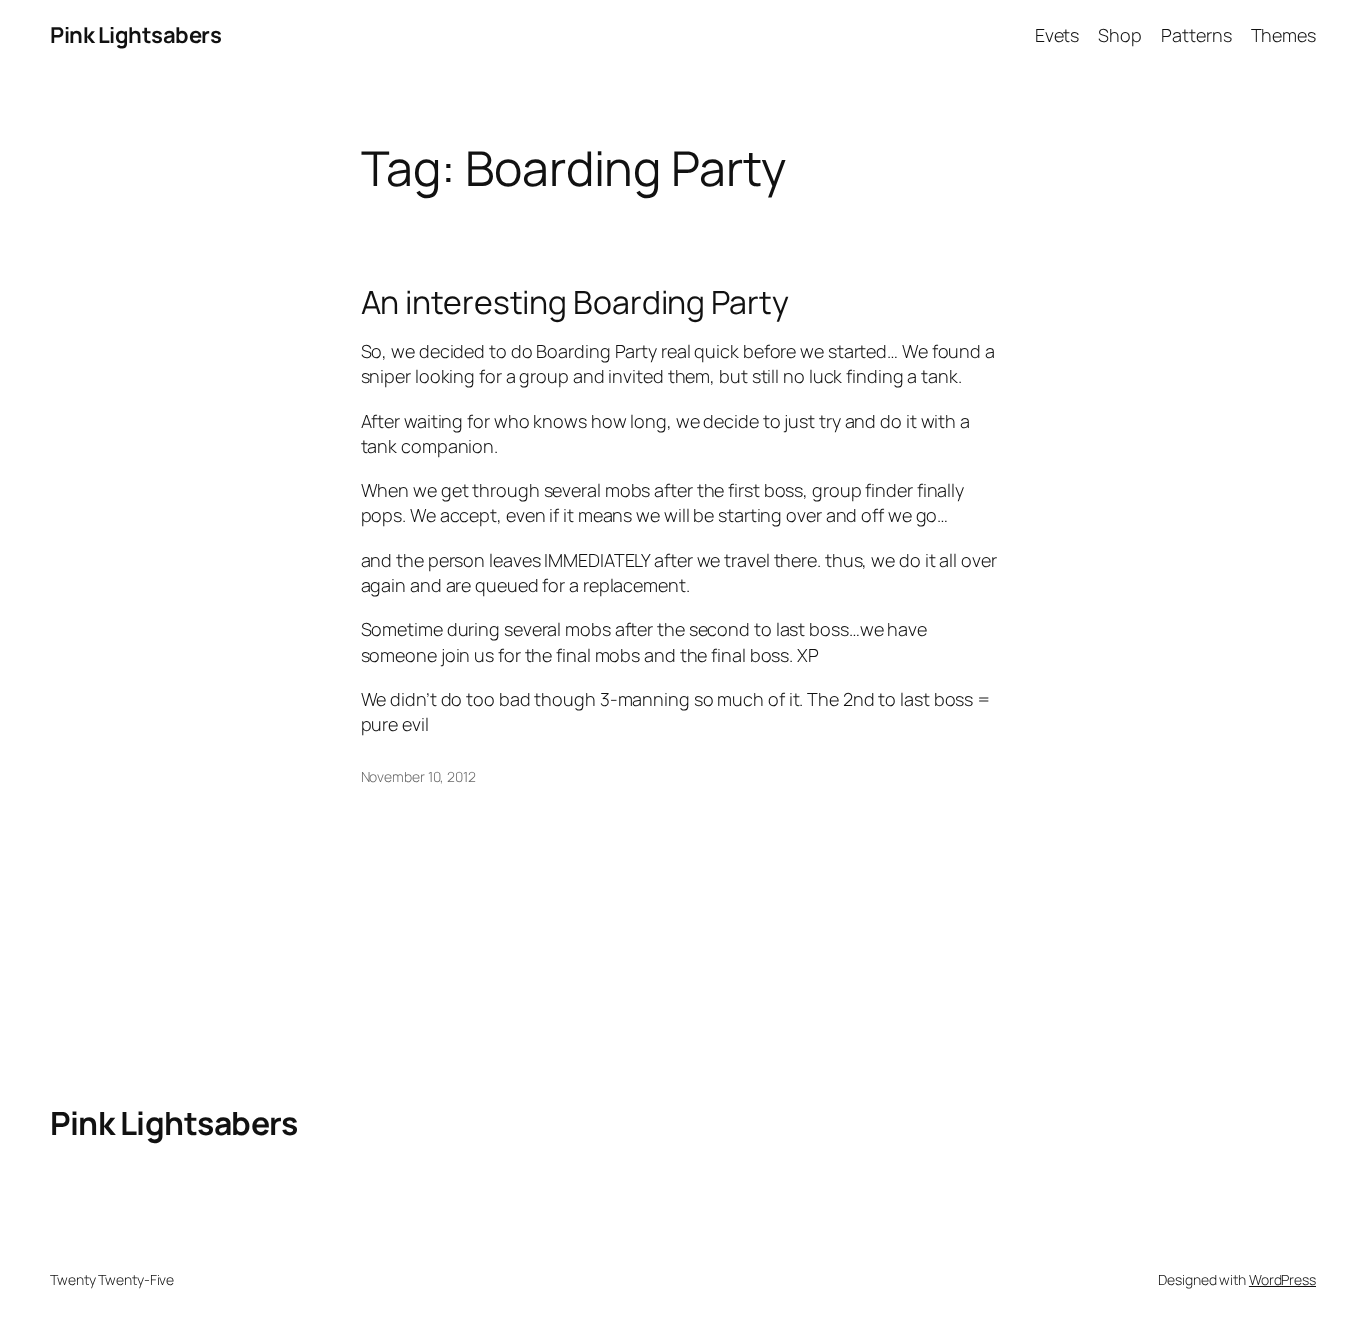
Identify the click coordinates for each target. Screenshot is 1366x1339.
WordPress (1282, 1279)
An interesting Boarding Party (575, 302)
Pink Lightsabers (135, 35)
